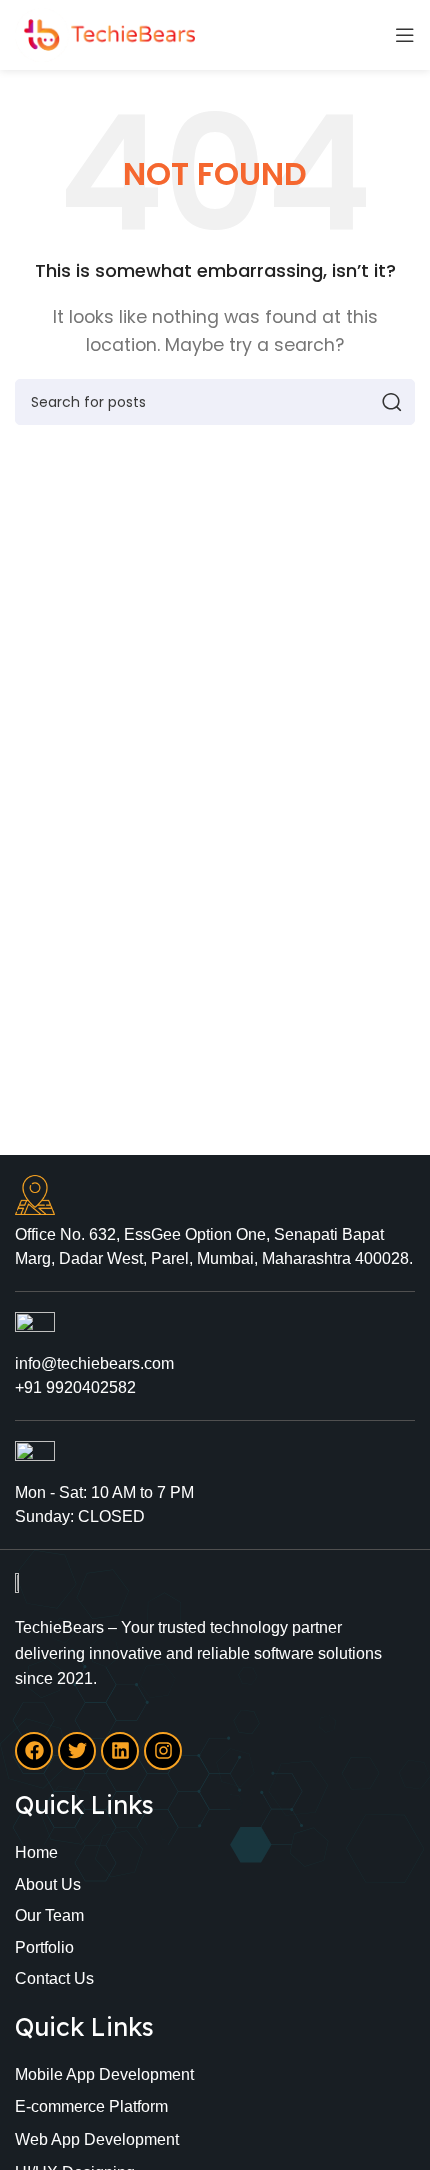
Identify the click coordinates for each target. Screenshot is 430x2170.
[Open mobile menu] (405, 35)
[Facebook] (34, 1751)
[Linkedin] (120, 1751)
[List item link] (215, 1853)
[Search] (392, 402)
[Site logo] (105, 33)
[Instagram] (163, 1751)
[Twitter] (77, 1751)
